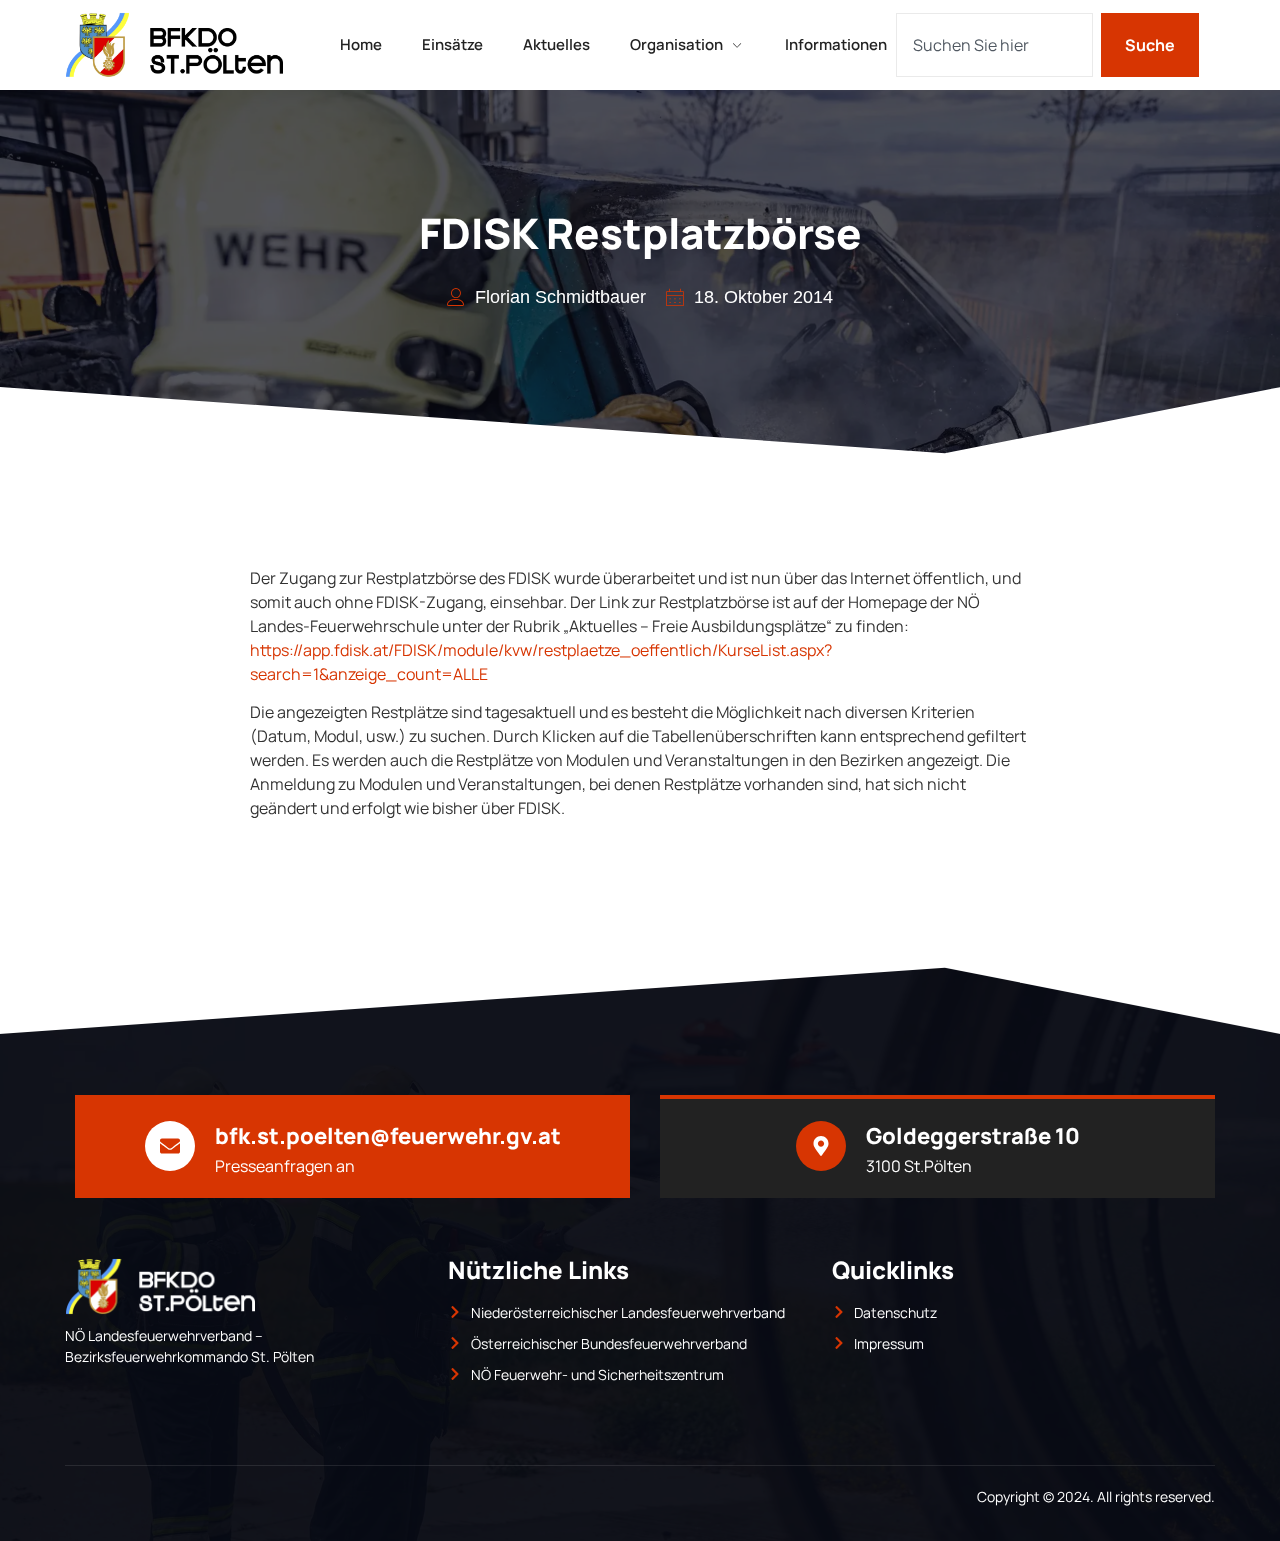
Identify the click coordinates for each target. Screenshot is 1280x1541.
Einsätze (452, 44)
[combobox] (994, 45)
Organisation (676, 44)
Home (361, 44)
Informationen (836, 44)
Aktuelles (556, 44)
